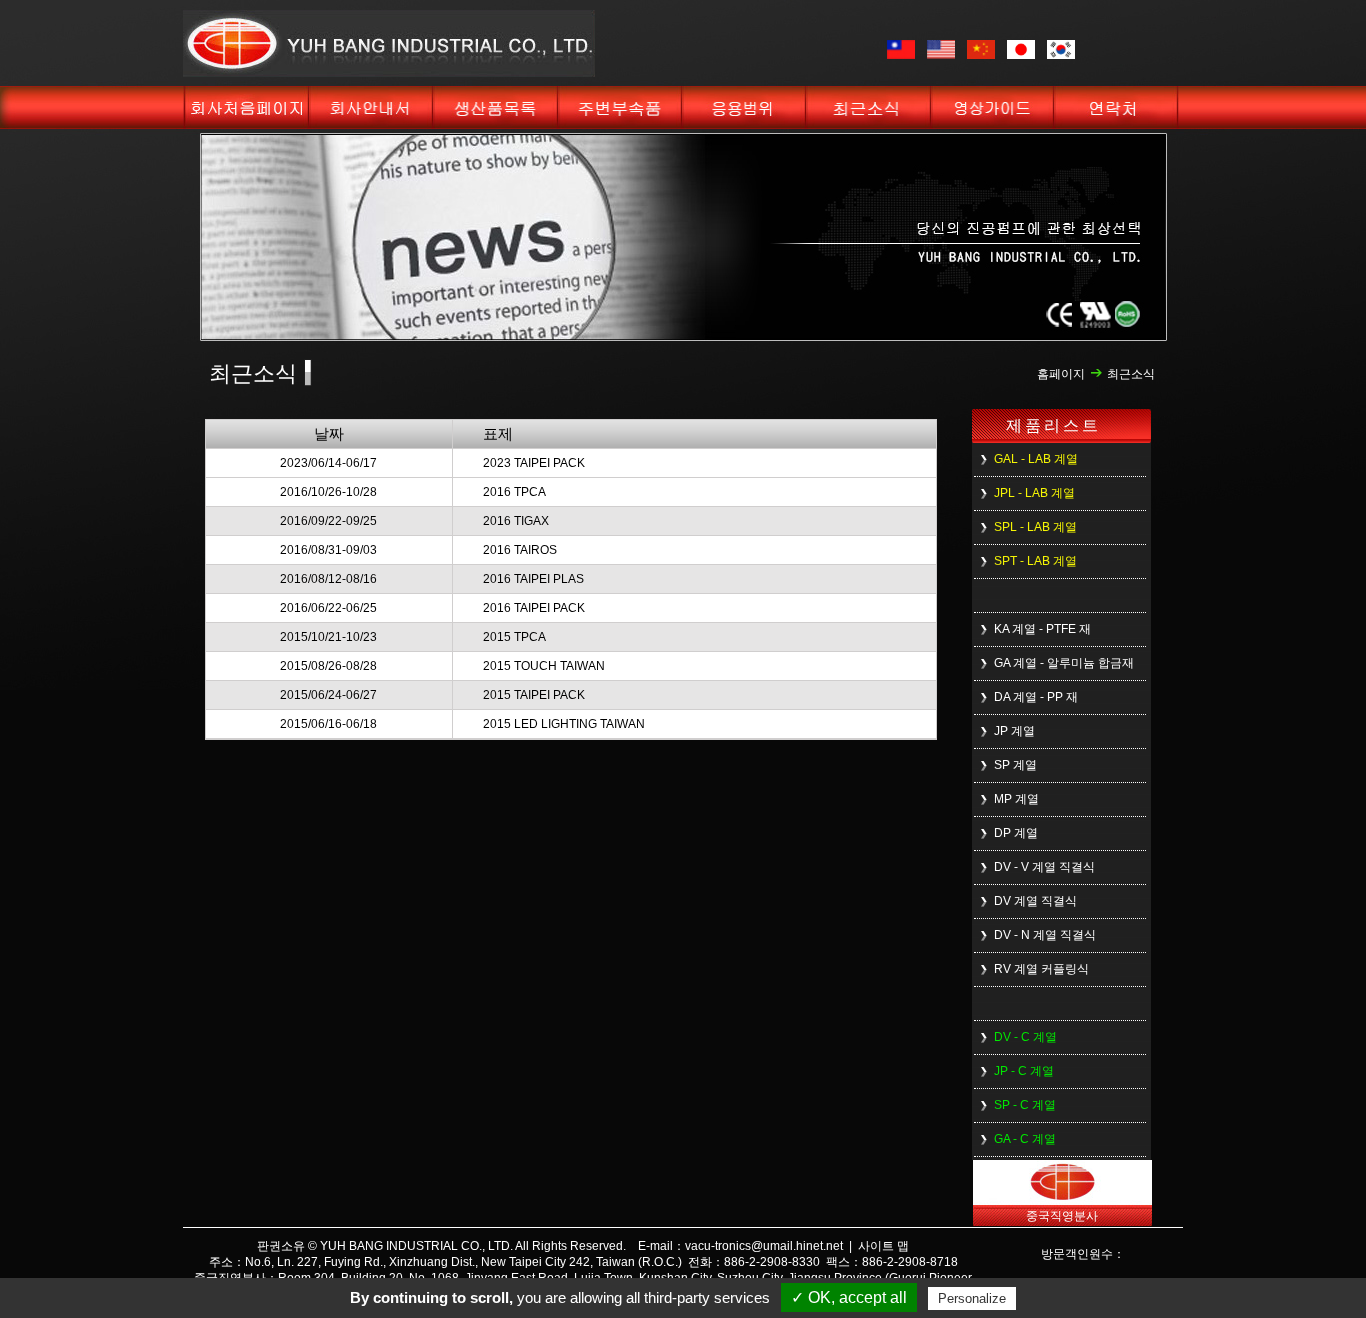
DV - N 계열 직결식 (1045, 935)
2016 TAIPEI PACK (534, 608)
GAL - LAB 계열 (1036, 459)
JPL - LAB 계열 (1034, 493)
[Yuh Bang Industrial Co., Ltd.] (389, 73)
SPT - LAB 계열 (1035, 561)
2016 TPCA (514, 492)
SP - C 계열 (1025, 1105)
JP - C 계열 (1024, 1071)
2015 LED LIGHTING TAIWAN (564, 724)
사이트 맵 (883, 1246)
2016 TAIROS (520, 550)
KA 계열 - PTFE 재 (1042, 629)
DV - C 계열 (1025, 1037)
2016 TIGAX (516, 521)
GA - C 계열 (1025, 1139)
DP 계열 (1016, 833)
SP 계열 (1015, 765)
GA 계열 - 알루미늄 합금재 (1064, 663)
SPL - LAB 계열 (1035, 527)
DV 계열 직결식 (1035, 901)
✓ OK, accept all (849, 1297)
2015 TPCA (514, 637)
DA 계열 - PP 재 (1036, 697)
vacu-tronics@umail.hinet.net (764, 1246)
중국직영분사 (1062, 1216)
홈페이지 (1061, 374)
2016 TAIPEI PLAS (533, 579)
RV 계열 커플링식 (1041, 969)
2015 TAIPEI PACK (534, 695)
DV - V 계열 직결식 (1044, 867)
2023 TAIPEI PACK (534, 463)
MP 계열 (1016, 799)
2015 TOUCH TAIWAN (544, 666)
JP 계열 (1014, 731)
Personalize (972, 1298)
